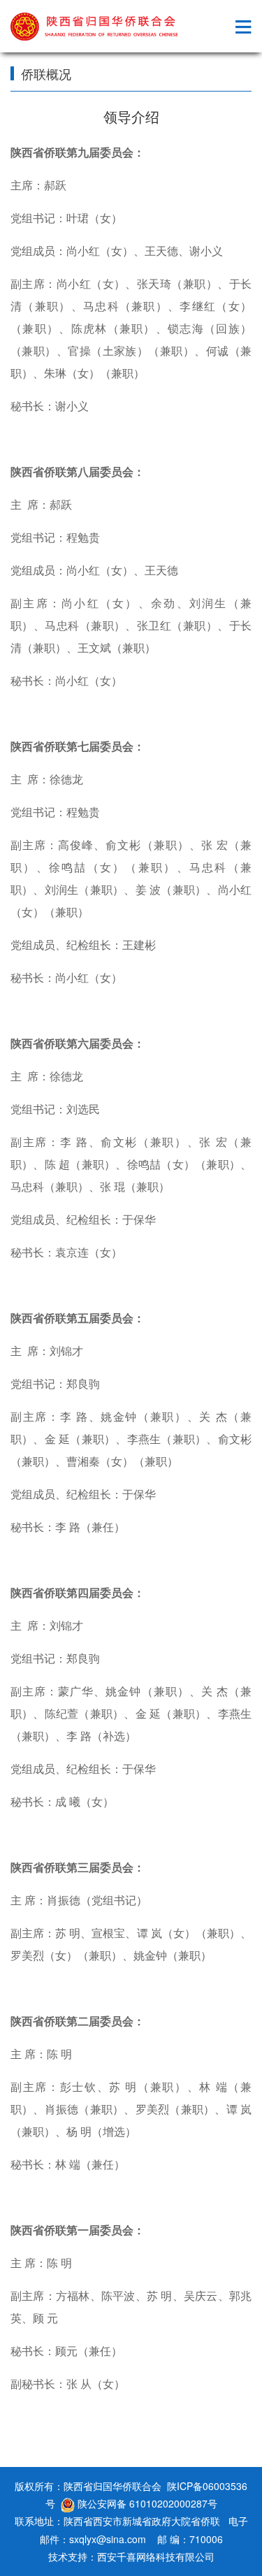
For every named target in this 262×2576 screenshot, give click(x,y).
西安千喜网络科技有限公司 (156, 2556)
